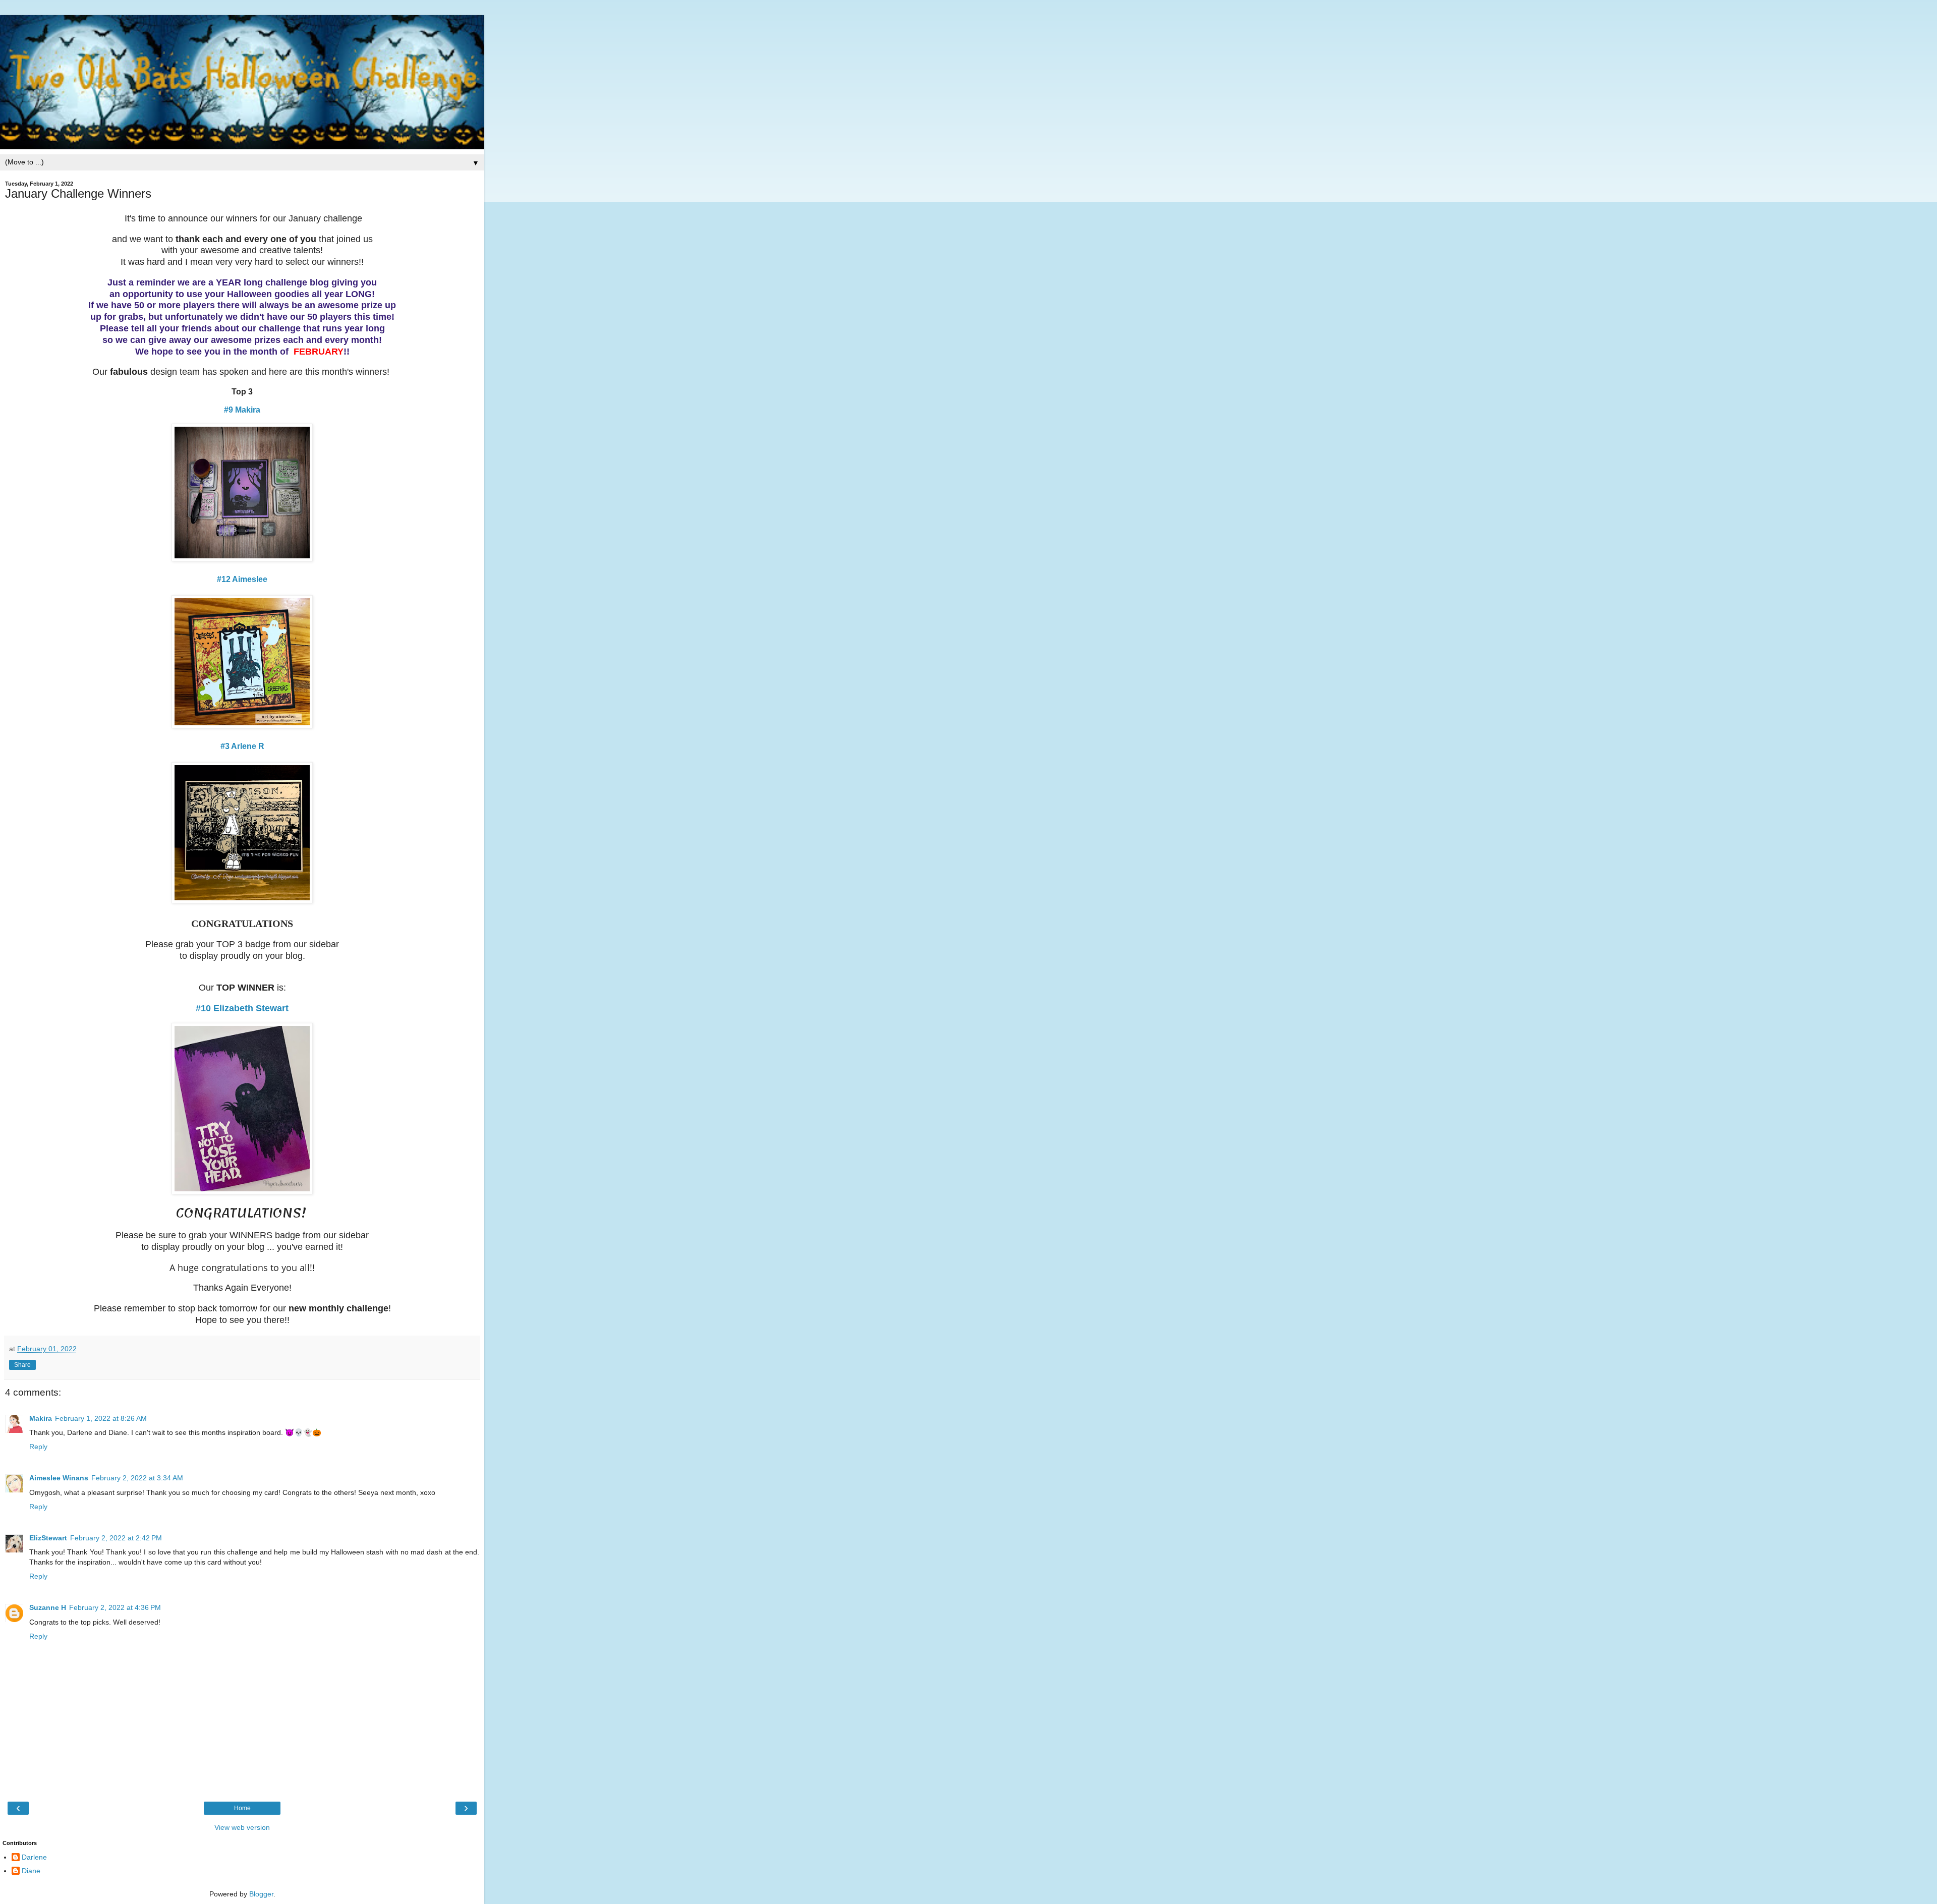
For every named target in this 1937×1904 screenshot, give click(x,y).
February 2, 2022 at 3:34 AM (137, 1478)
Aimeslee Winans (59, 1478)
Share (22, 1365)
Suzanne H (48, 1607)
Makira (41, 1418)
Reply (38, 1447)
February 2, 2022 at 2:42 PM (116, 1538)
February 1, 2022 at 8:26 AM (101, 1418)
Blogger (261, 1894)
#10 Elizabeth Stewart (242, 1008)
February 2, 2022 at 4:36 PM (115, 1607)
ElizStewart (48, 1538)
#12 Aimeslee (242, 579)
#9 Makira (242, 410)
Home (242, 1808)
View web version (242, 1827)
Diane (31, 1871)
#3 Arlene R (242, 746)
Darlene (34, 1857)
